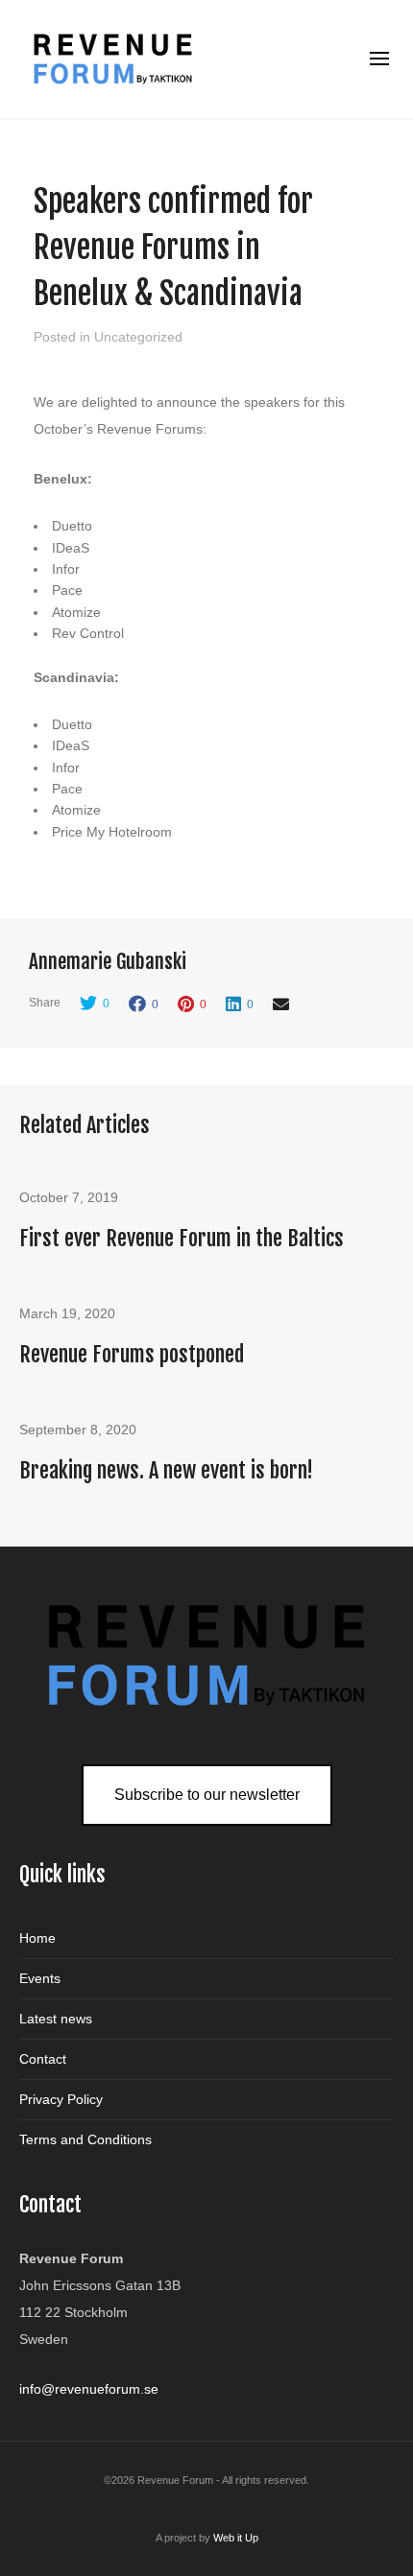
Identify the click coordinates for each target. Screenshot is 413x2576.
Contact (43, 2059)
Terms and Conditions (85, 2139)
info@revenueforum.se (89, 2389)
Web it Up (236, 2538)
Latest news (56, 2019)
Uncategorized (138, 337)
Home (37, 1938)
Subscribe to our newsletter (207, 1795)
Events (40, 1978)
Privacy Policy (61, 2099)
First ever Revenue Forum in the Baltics (182, 1238)
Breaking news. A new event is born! (166, 1470)
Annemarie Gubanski (108, 961)
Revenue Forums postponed (132, 1354)
